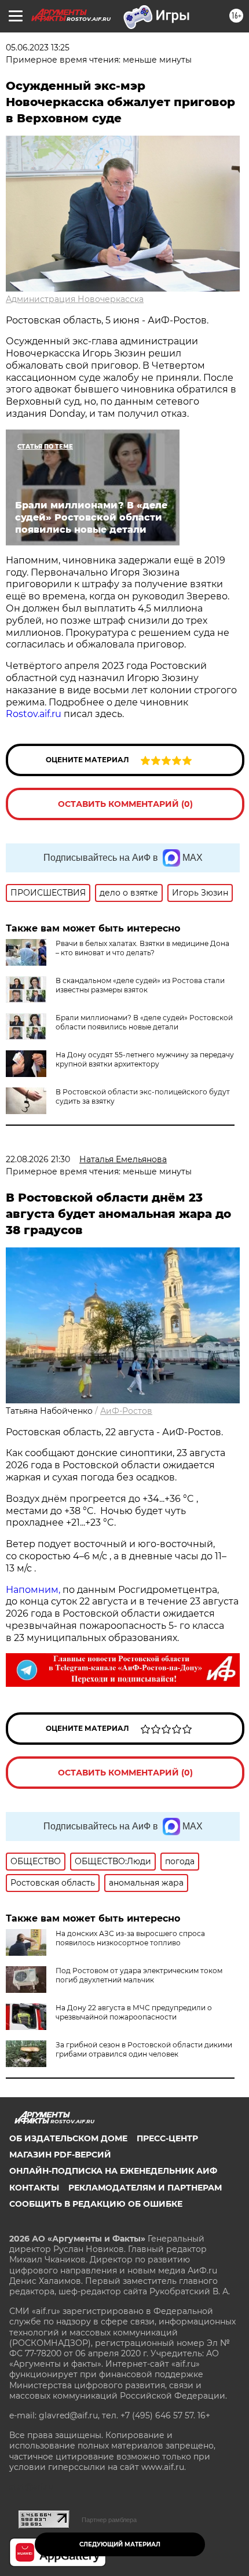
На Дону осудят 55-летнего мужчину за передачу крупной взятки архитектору (145, 1059)
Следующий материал (120, 2544)
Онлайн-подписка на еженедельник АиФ (113, 2171)
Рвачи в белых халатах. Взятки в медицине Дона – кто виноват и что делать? (142, 948)
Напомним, (33, 1590)
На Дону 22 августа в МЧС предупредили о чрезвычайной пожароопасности (134, 2012)
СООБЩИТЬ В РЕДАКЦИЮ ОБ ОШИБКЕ (96, 2204)
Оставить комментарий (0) (125, 804)
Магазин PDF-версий (60, 2155)
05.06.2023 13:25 (38, 48)
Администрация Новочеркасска (75, 299)
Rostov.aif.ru (34, 714)
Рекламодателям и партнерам (145, 2188)
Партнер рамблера (109, 2520)
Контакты (34, 2188)
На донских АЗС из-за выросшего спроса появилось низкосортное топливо (130, 1938)
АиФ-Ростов (126, 1411)
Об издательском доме (68, 2138)
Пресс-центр (167, 2138)
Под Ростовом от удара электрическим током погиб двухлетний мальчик (139, 1975)
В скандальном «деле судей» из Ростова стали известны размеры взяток (140, 985)
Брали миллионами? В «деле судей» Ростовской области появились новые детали (144, 1022)
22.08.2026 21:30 (38, 1159)
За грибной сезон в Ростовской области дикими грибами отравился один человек (144, 2049)
